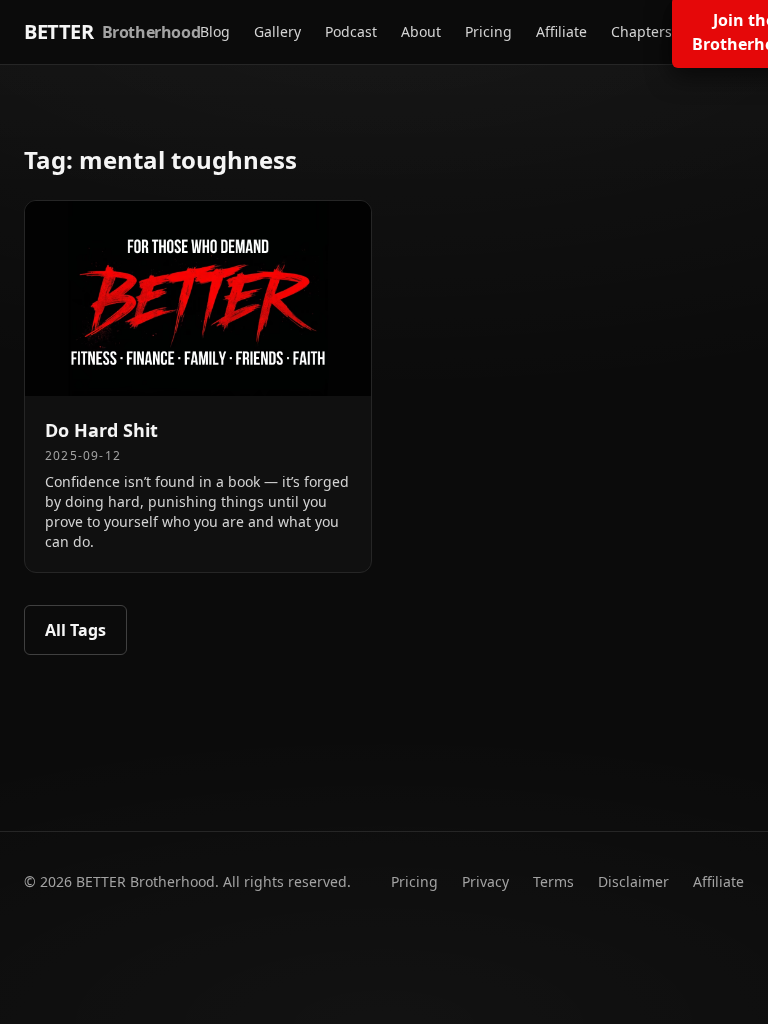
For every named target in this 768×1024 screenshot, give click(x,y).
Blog (215, 31)
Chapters (641, 31)
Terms (553, 881)
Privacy (485, 881)
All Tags (75, 630)
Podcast (351, 31)
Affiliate (561, 31)
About (421, 31)
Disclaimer (633, 881)
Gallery (277, 31)
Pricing (488, 31)
